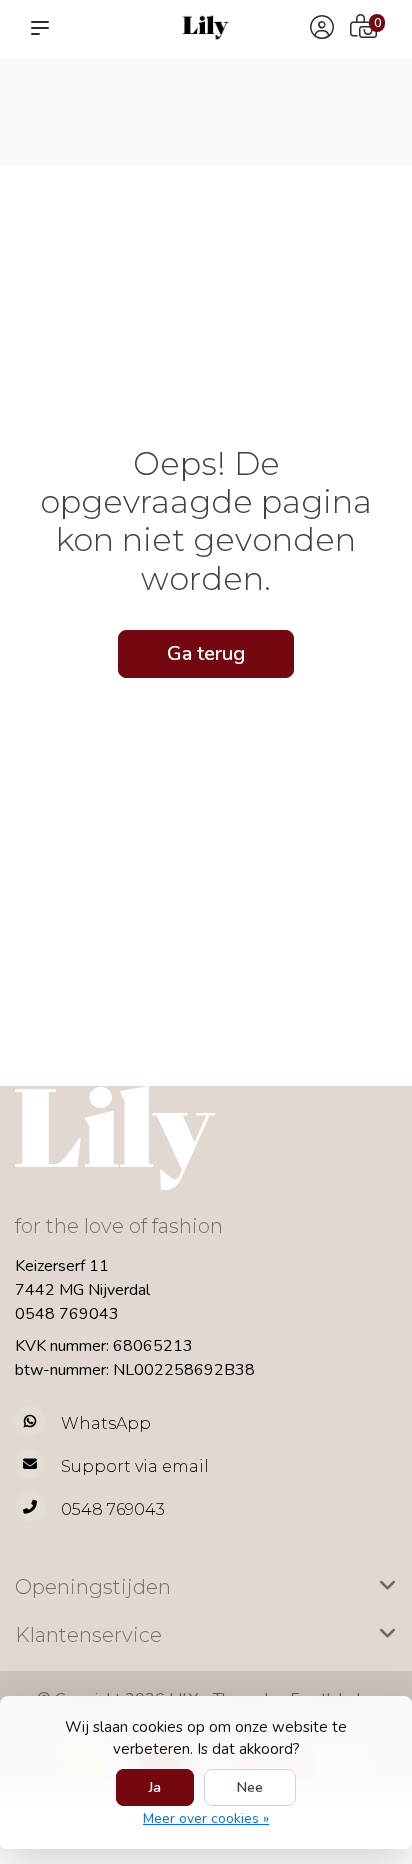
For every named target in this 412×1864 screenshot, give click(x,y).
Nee (250, 1787)
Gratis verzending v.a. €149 (62, 101)
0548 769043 (67, 1314)
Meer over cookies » (206, 1818)
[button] (44, 28)
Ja (155, 1787)
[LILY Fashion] (205, 27)
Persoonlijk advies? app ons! (348, 121)
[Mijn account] (322, 29)
